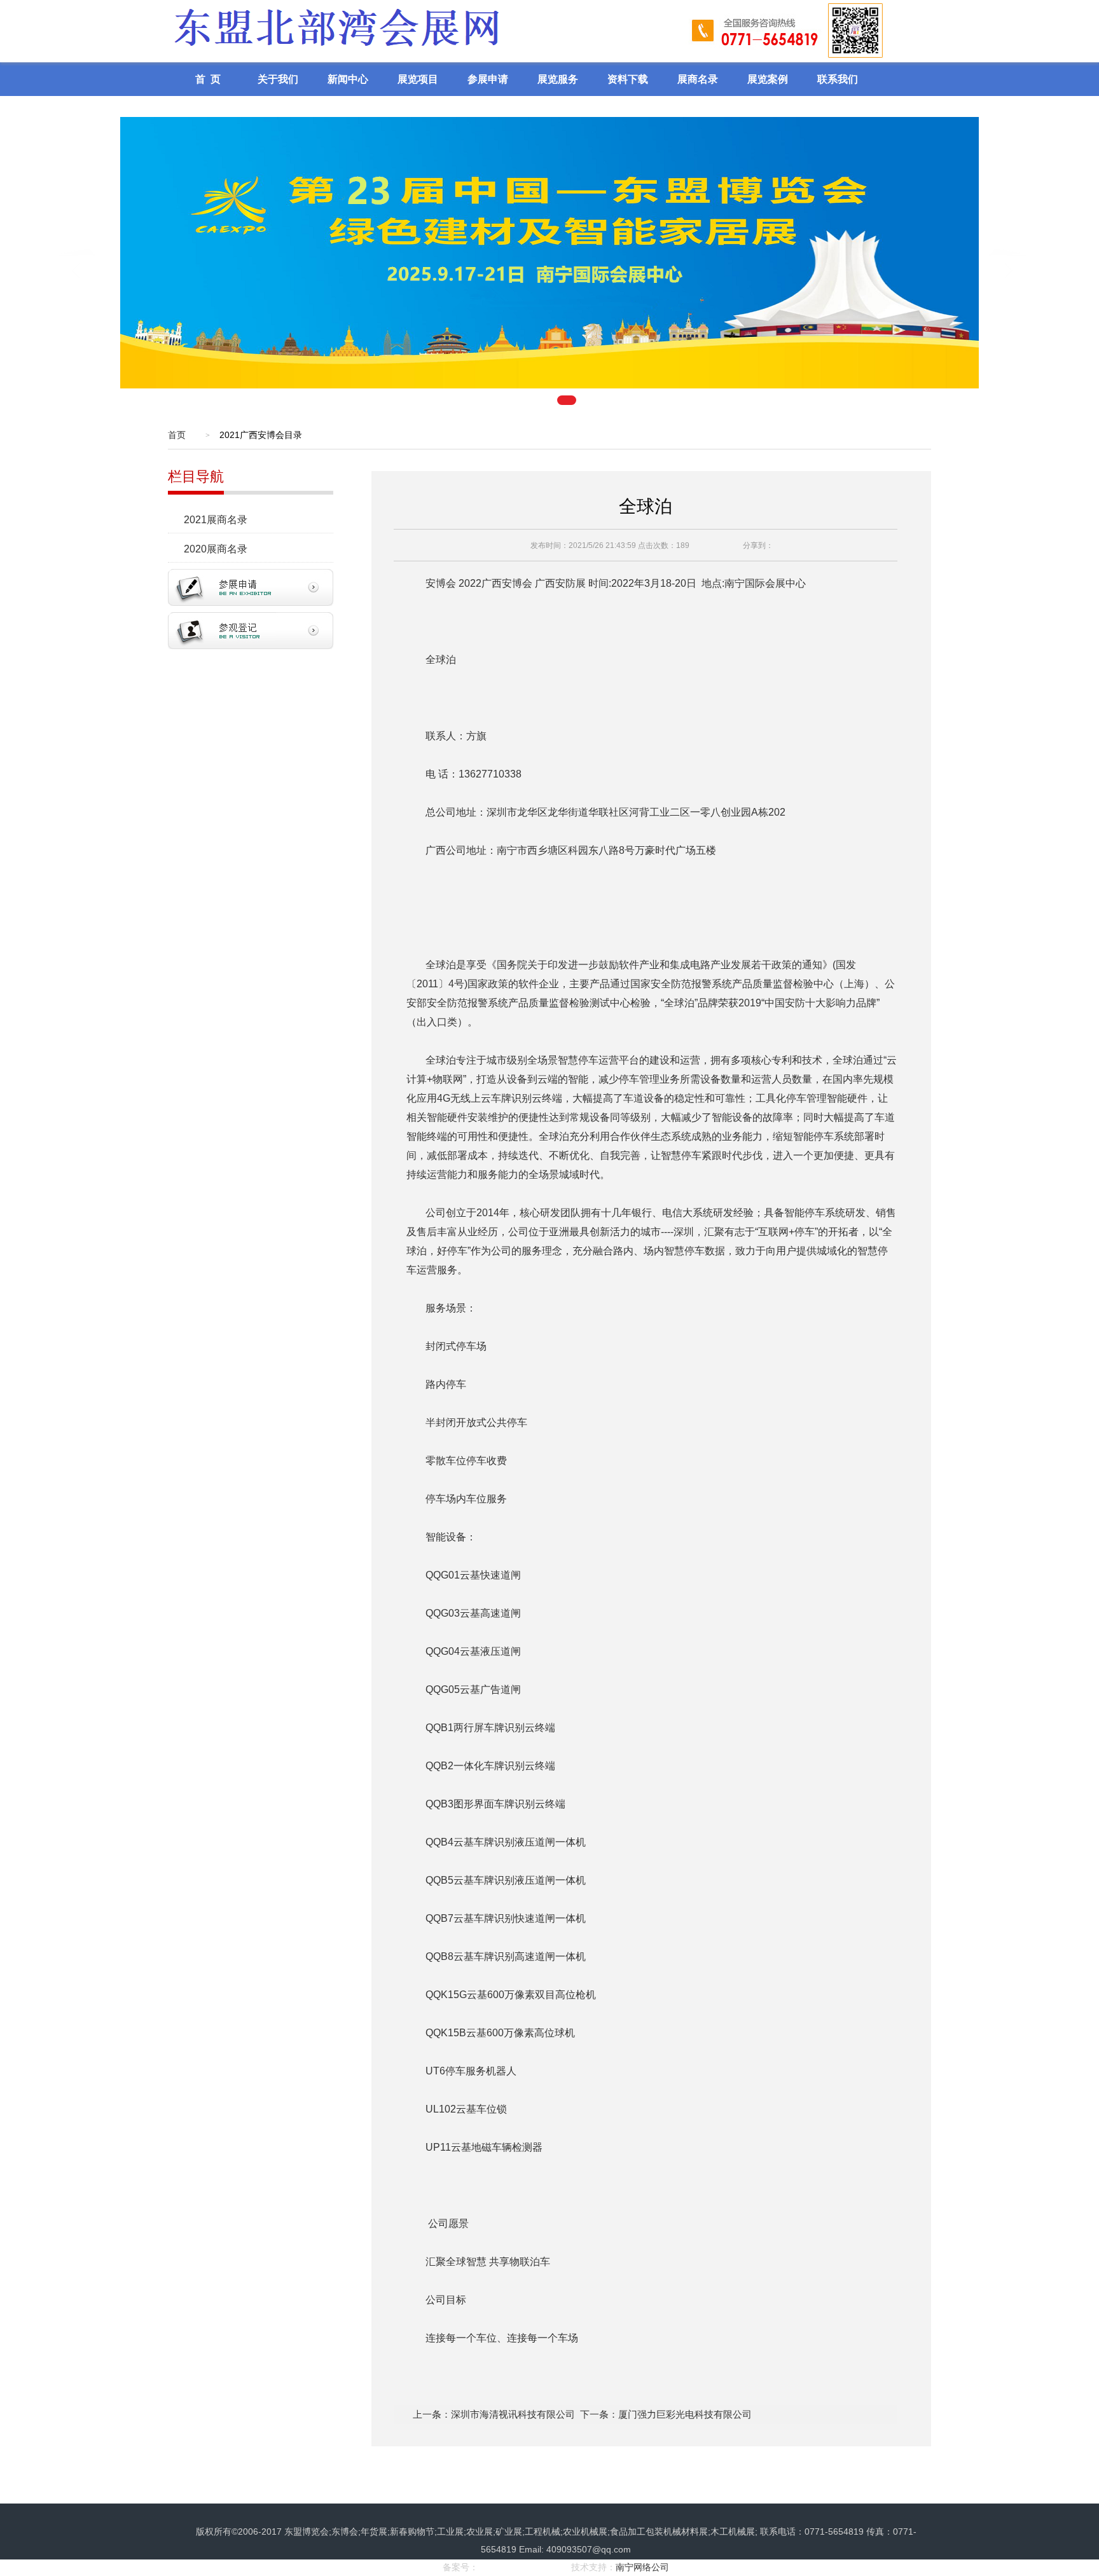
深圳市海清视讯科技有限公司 (513, 2414)
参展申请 (488, 79)
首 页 (208, 79)
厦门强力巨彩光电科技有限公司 (685, 2414)
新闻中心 (348, 79)
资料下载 (628, 79)
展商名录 (698, 79)
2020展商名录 (216, 549)
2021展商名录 (216, 520)
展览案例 (768, 79)
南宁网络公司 (642, 2567)
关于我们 (278, 79)
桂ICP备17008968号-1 (523, 2567)
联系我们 (838, 79)
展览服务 (558, 79)
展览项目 (418, 79)
